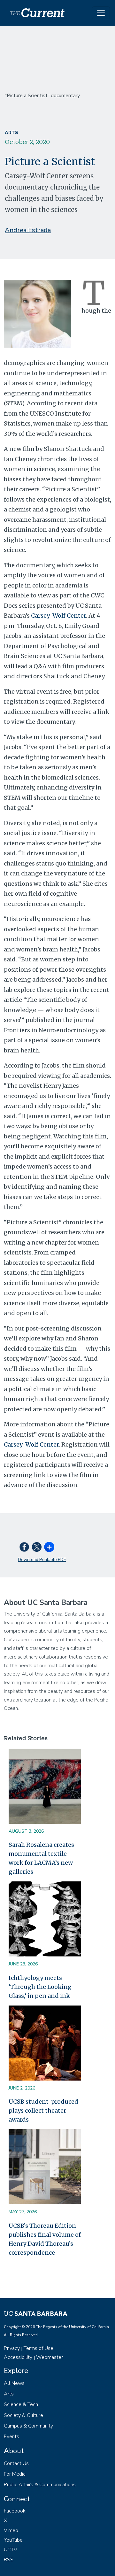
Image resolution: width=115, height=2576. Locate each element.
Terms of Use (38, 2348)
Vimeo (11, 2530)
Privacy (12, 2348)
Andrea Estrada (28, 230)
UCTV (11, 2550)
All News (14, 2383)
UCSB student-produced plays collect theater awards (43, 2111)
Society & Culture (23, 2415)
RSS (9, 2560)
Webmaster (50, 2357)
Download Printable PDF (42, 1560)
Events (11, 2437)
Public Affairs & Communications (40, 2485)
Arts (11, 133)
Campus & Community (28, 2426)
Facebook (15, 2511)
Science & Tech (21, 2404)
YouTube (13, 2540)
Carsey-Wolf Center (58, 616)
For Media (15, 2474)
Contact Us (16, 2463)
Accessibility (18, 2357)
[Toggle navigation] (101, 13)
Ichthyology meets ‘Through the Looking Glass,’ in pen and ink (40, 1987)
